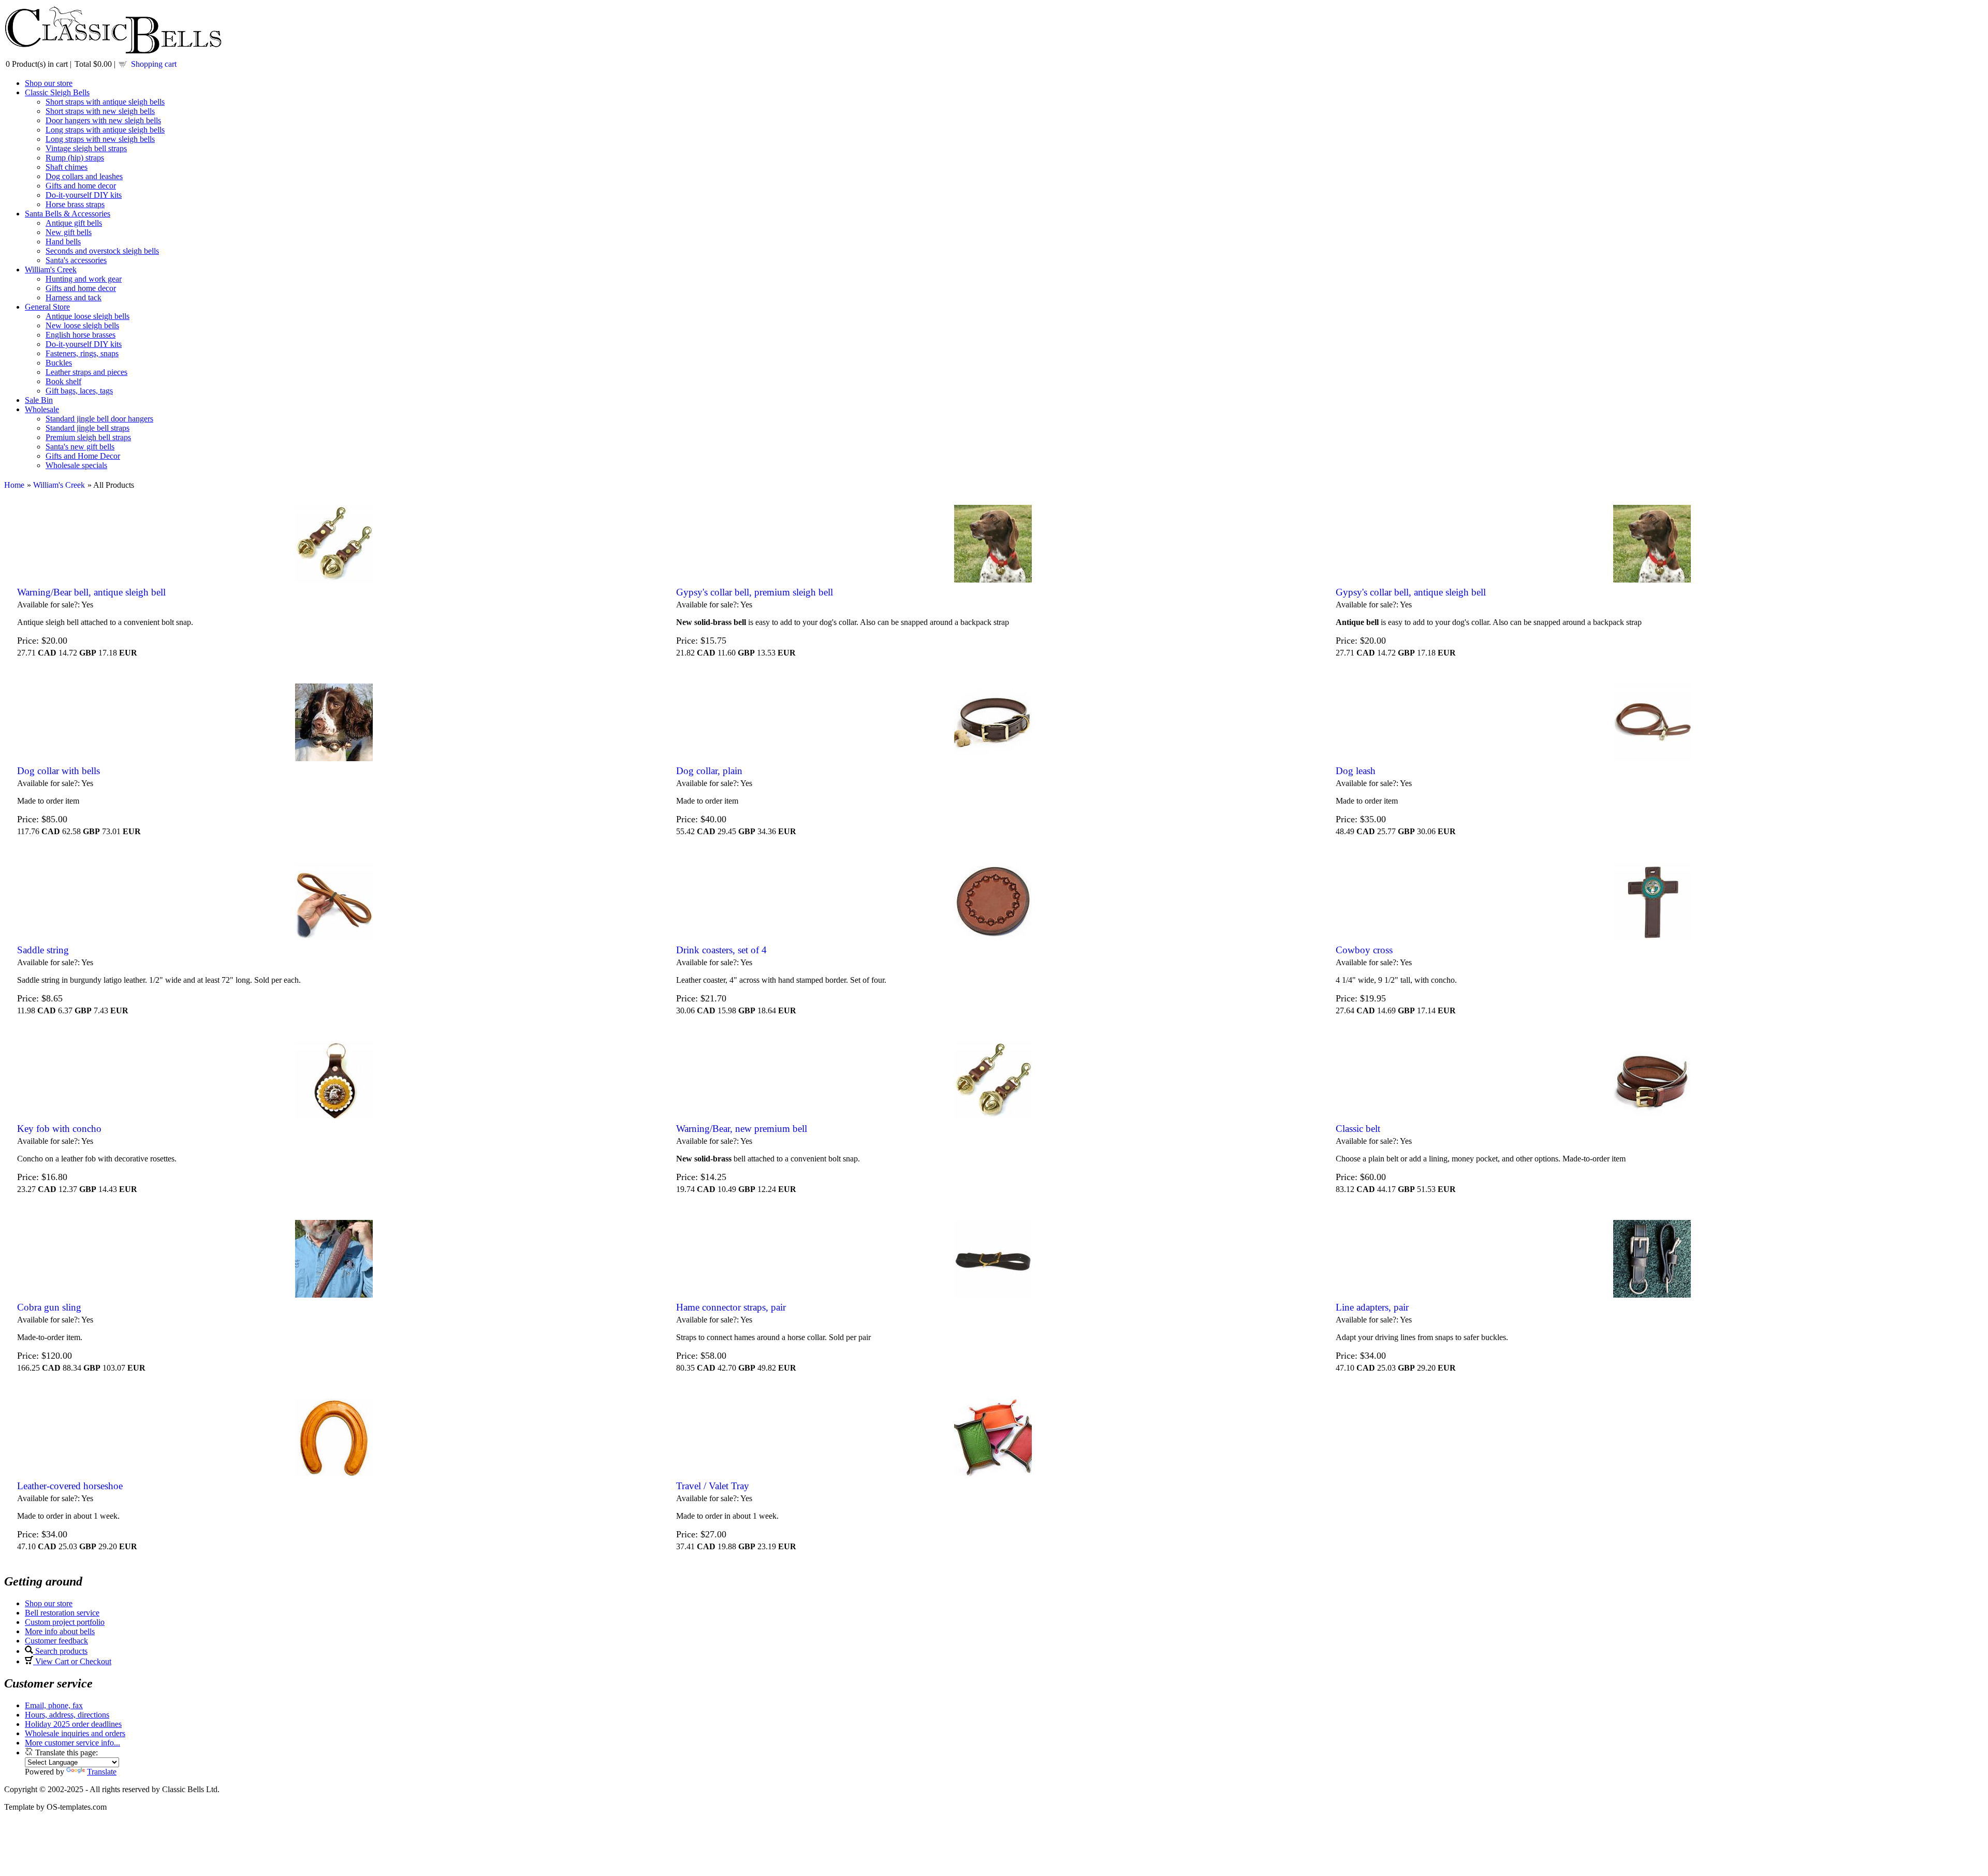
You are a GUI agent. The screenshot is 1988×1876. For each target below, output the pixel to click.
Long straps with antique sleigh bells (105, 130)
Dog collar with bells (59, 771)
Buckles (59, 363)
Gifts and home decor (81, 186)
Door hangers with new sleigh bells (103, 120)
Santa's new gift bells (80, 447)
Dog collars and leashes (84, 176)
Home (14, 485)
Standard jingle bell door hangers (99, 419)
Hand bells (63, 242)
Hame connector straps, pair (731, 1307)
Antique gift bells (74, 223)
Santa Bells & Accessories (68, 214)
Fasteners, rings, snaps (82, 353)
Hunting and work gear (84, 279)
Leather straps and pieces (86, 372)
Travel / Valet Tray (713, 1486)
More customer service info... (72, 1743)
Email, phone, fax (54, 1705)
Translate (102, 1772)
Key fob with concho (59, 1129)
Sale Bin (39, 400)
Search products (60, 1651)
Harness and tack (74, 297)
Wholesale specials (76, 465)
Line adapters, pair (1372, 1307)
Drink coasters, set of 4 (721, 950)
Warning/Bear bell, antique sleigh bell (91, 592)
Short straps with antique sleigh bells (105, 102)
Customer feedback (56, 1641)
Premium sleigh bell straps (88, 437)
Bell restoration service (62, 1613)
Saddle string (43, 950)
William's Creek (51, 270)
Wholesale (42, 409)
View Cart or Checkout (72, 1661)
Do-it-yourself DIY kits (84, 195)
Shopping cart (154, 64)
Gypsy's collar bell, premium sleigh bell (755, 592)
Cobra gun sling (49, 1307)
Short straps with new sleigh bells (100, 111)
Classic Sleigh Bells (57, 92)
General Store (47, 307)
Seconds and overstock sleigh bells (102, 251)
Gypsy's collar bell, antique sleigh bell (1411, 592)
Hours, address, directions (67, 1715)
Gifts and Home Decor (83, 456)
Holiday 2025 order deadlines (73, 1724)
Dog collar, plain (709, 771)
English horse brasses (81, 335)
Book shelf (63, 381)
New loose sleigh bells (82, 325)
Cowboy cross (1364, 950)
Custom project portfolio (65, 1622)
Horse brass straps (75, 204)
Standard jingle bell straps (87, 428)
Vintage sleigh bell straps (86, 148)
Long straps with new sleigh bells (100, 139)
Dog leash (1356, 771)
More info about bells (60, 1631)
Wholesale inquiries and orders (75, 1733)
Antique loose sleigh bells (87, 316)
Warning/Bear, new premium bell (742, 1129)
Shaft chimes (67, 167)
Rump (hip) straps (75, 158)
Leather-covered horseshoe (70, 1486)
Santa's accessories (76, 260)
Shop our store (49, 83)
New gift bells (69, 232)
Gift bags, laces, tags (79, 391)
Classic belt (1358, 1129)
